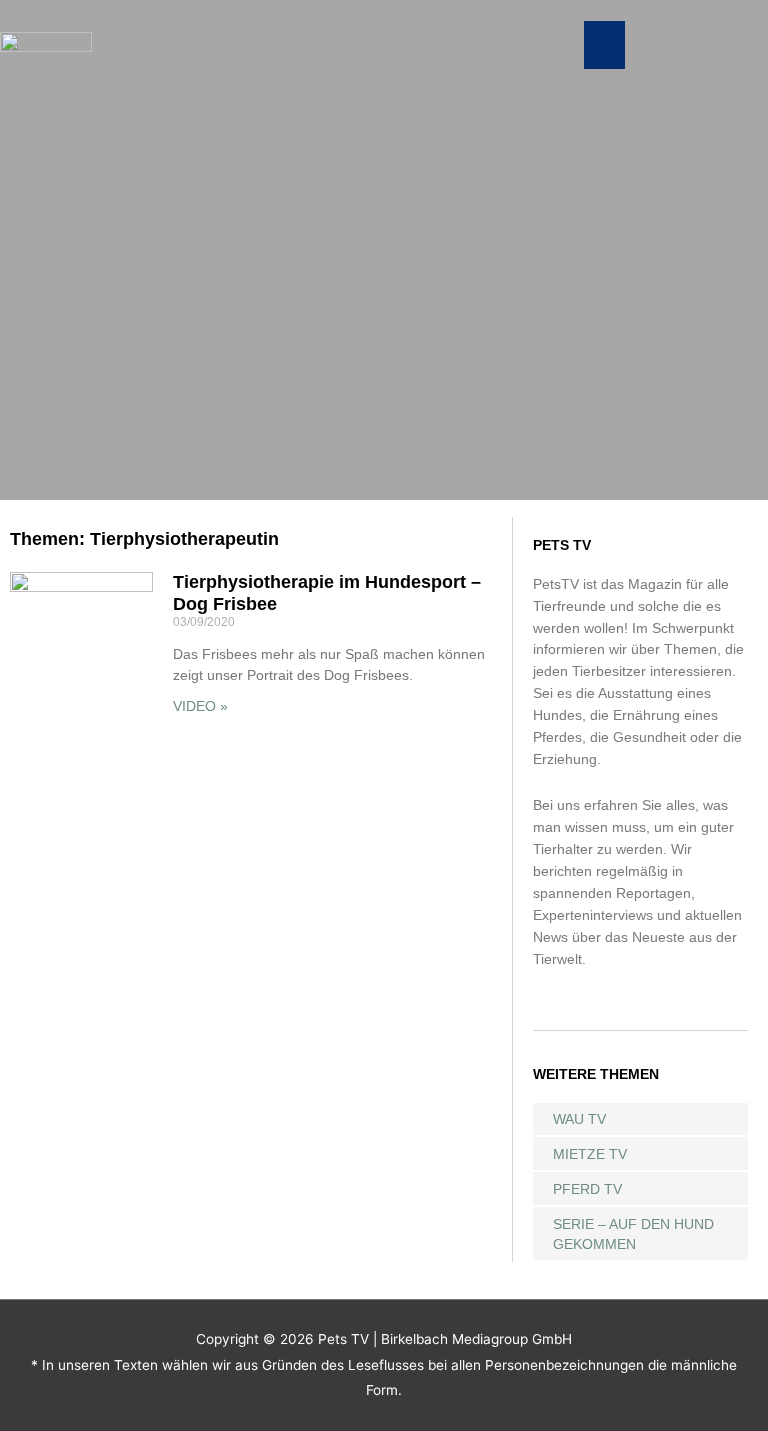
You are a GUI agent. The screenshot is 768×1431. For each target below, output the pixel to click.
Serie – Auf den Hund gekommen (633, 1234)
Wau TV (579, 1119)
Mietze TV (590, 1154)
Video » (200, 706)
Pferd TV (587, 1189)
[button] (604, 45)
